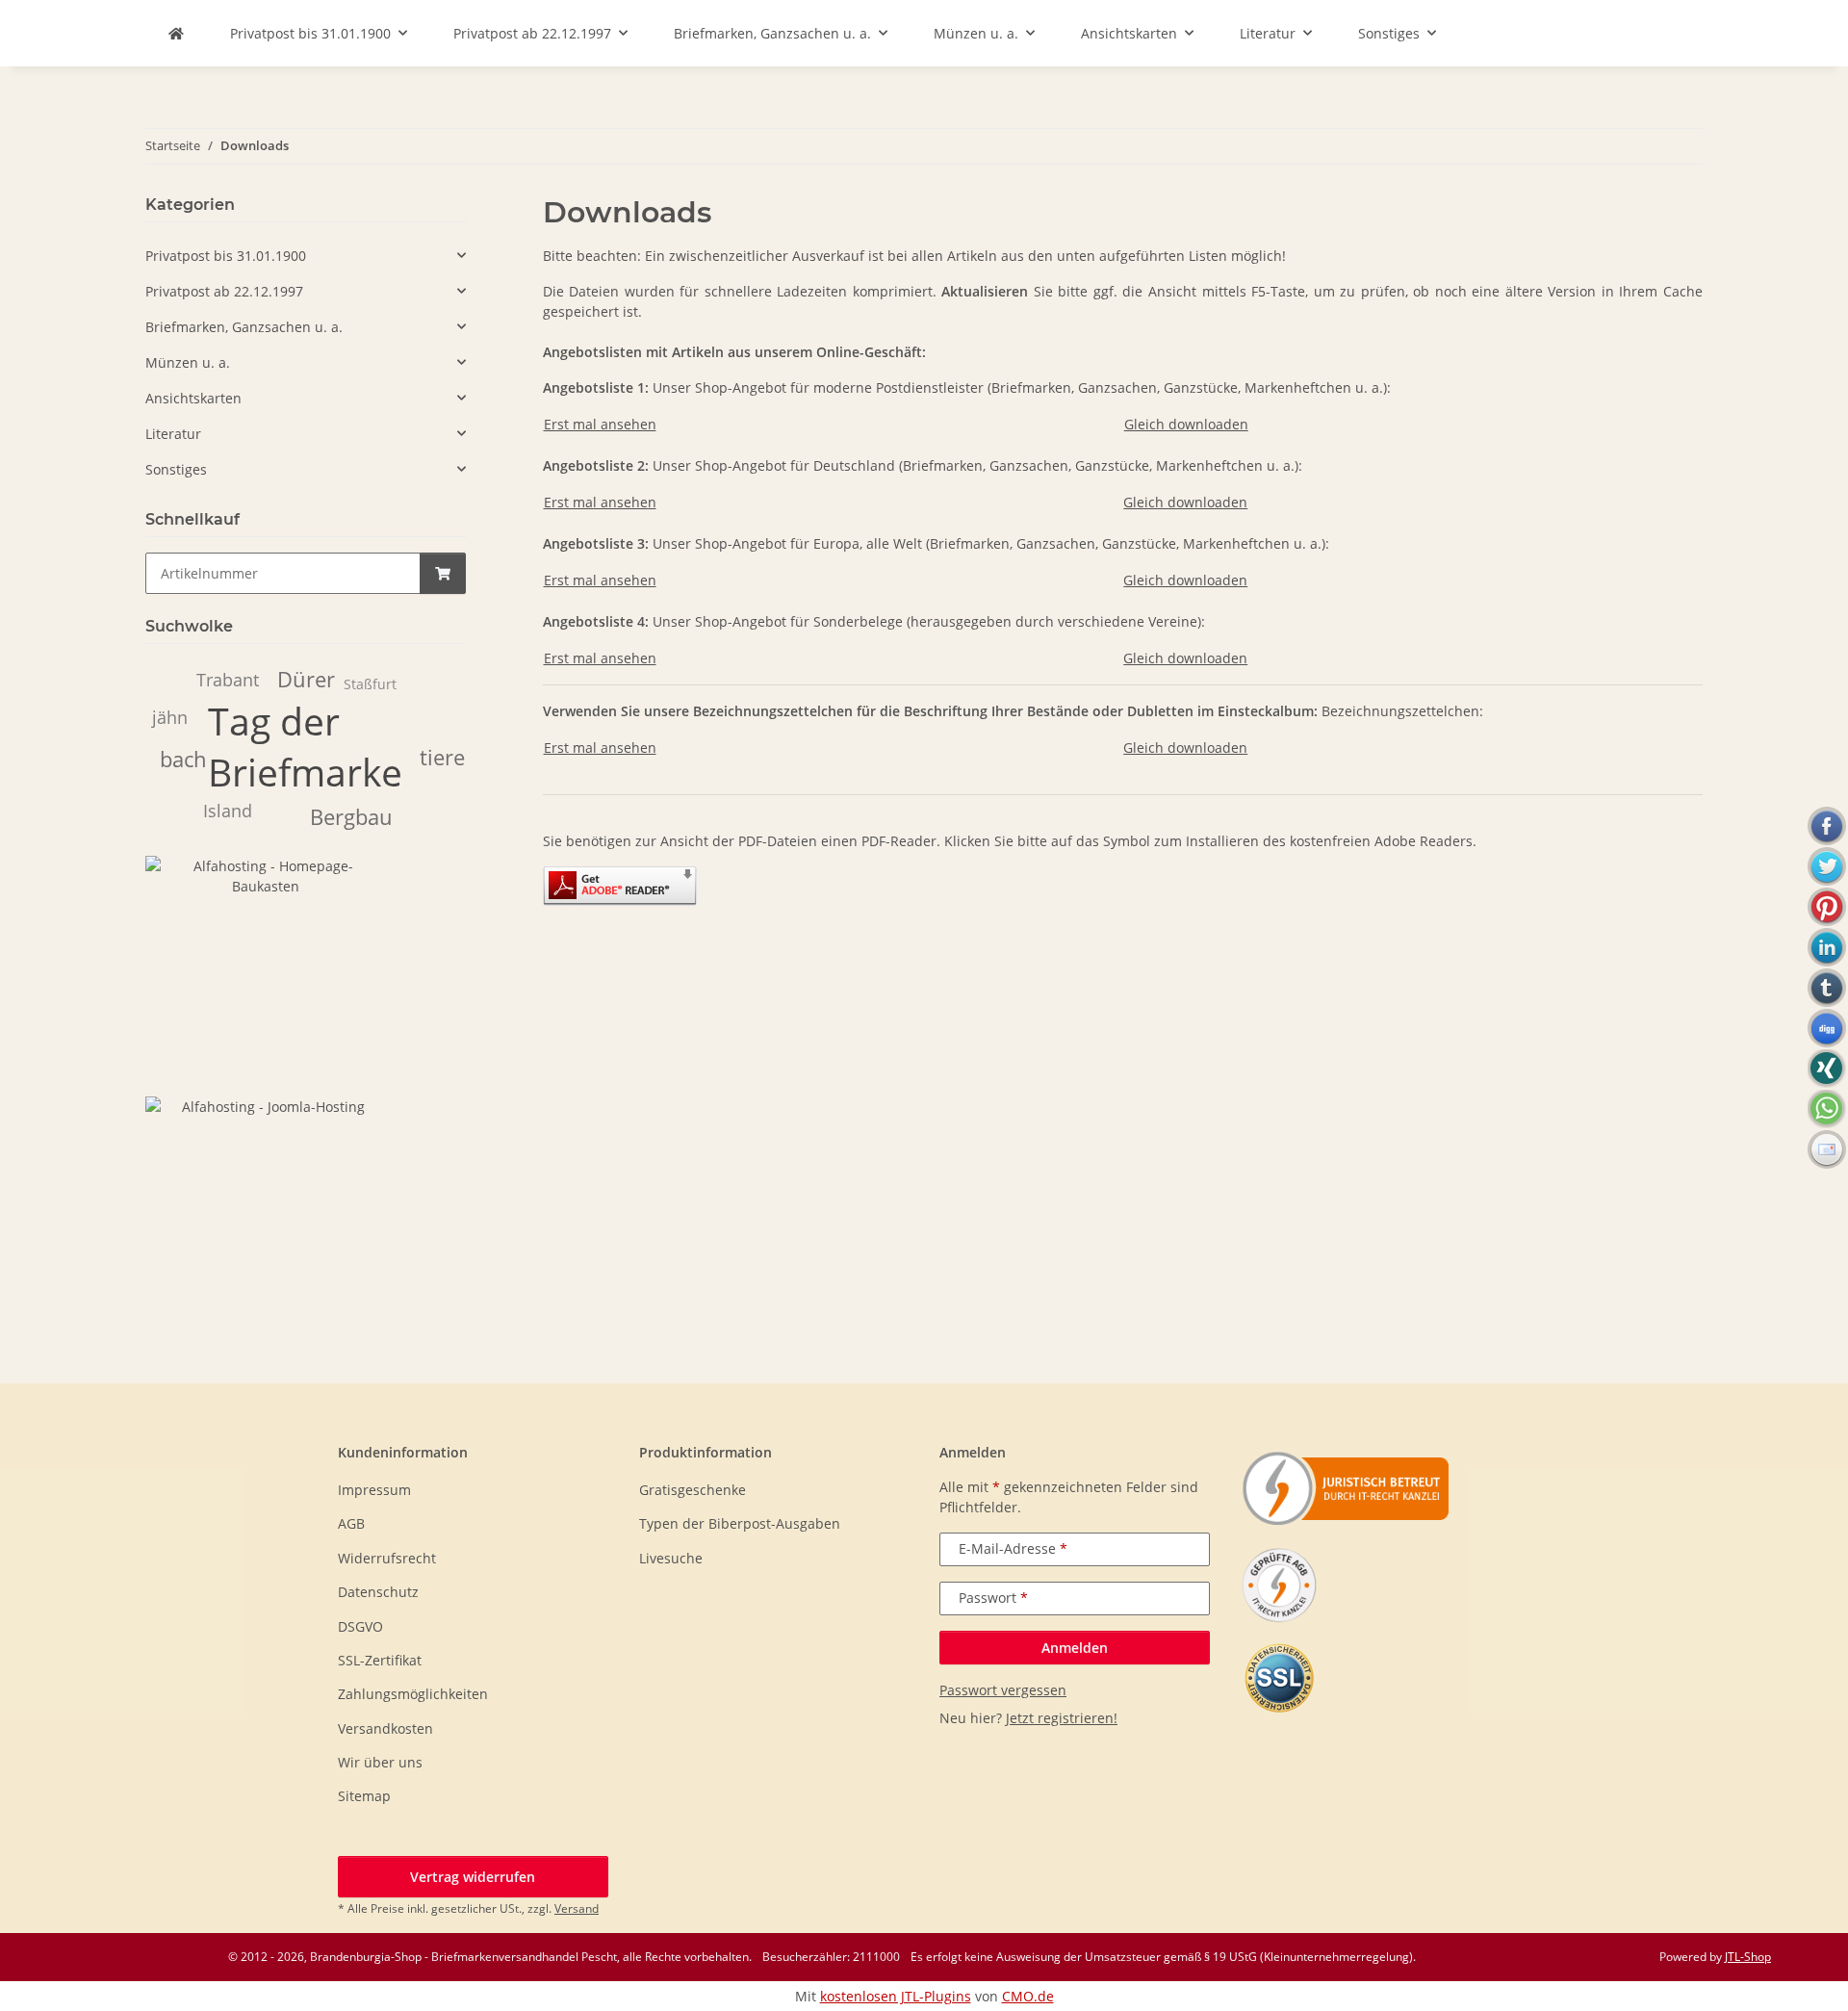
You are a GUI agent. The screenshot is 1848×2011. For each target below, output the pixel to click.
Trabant (228, 680)
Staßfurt (370, 684)
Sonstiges (176, 469)
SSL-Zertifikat (380, 1660)
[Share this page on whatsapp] (1827, 1109)
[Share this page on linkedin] (1827, 947)
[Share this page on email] (1827, 1149)
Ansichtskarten (193, 398)
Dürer (306, 679)
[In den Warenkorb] (443, 573)
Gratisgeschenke (693, 1490)
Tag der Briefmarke (305, 746)
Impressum (374, 1490)
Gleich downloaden (1186, 424)
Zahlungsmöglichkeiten (413, 1694)
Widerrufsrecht (387, 1558)
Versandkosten (385, 1728)
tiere (442, 757)
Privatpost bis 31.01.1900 (226, 256)
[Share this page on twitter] (1827, 866)
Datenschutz (378, 1592)
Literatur (173, 434)
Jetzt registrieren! (1062, 1718)
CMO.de (1028, 1996)
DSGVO (360, 1626)
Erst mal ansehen (600, 424)
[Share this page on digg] (1827, 1028)
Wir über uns (380, 1762)
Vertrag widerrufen (473, 1877)
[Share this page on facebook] (1827, 826)
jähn (170, 717)
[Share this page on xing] (1827, 1069)
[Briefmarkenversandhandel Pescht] (176, 33)
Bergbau (351, 817)
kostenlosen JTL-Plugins (896, 1996)
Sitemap (364, 1796)
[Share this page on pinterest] (1827, 907)
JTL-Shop (1748, 1957)
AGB (351, 1523)
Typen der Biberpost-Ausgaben (740, 1523)
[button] (306, 256)
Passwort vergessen (1003, 1690)
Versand (577, 1908)
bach (183, 759)
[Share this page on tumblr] (1827, 988)
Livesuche (671, 1558)
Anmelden (1075, 1648)
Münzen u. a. (188, 362)
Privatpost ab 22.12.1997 (224, 291)
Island (228, 811)
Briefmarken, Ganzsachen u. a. (244, 327)
